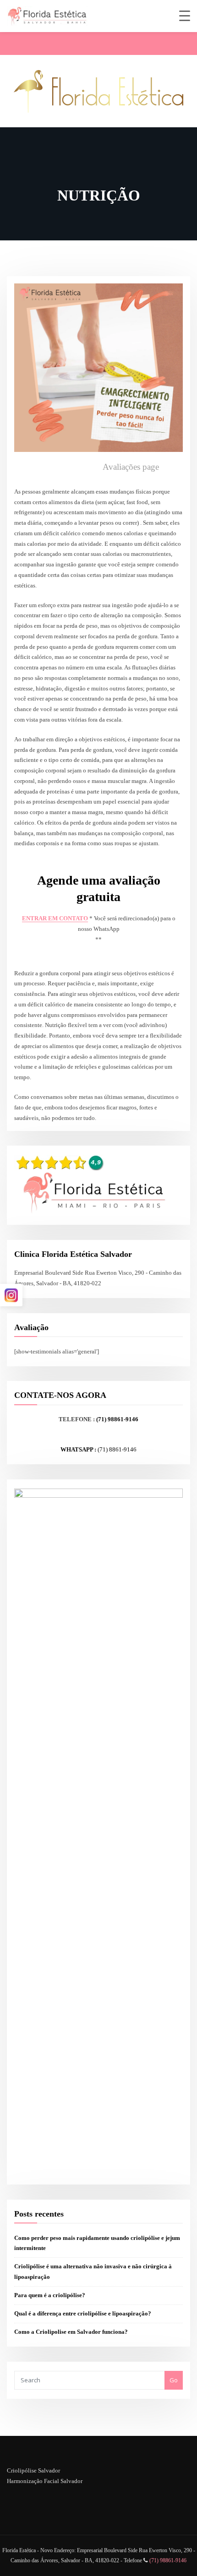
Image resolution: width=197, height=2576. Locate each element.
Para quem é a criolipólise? (50, 2295)
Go (174, 2380)
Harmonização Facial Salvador (45, 2481)
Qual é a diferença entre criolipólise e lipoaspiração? (83, 2313)
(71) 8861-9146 (117, 1449)
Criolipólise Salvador (33, 2470)
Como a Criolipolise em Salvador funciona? (71, 2332)
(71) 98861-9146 (117, 1419)
